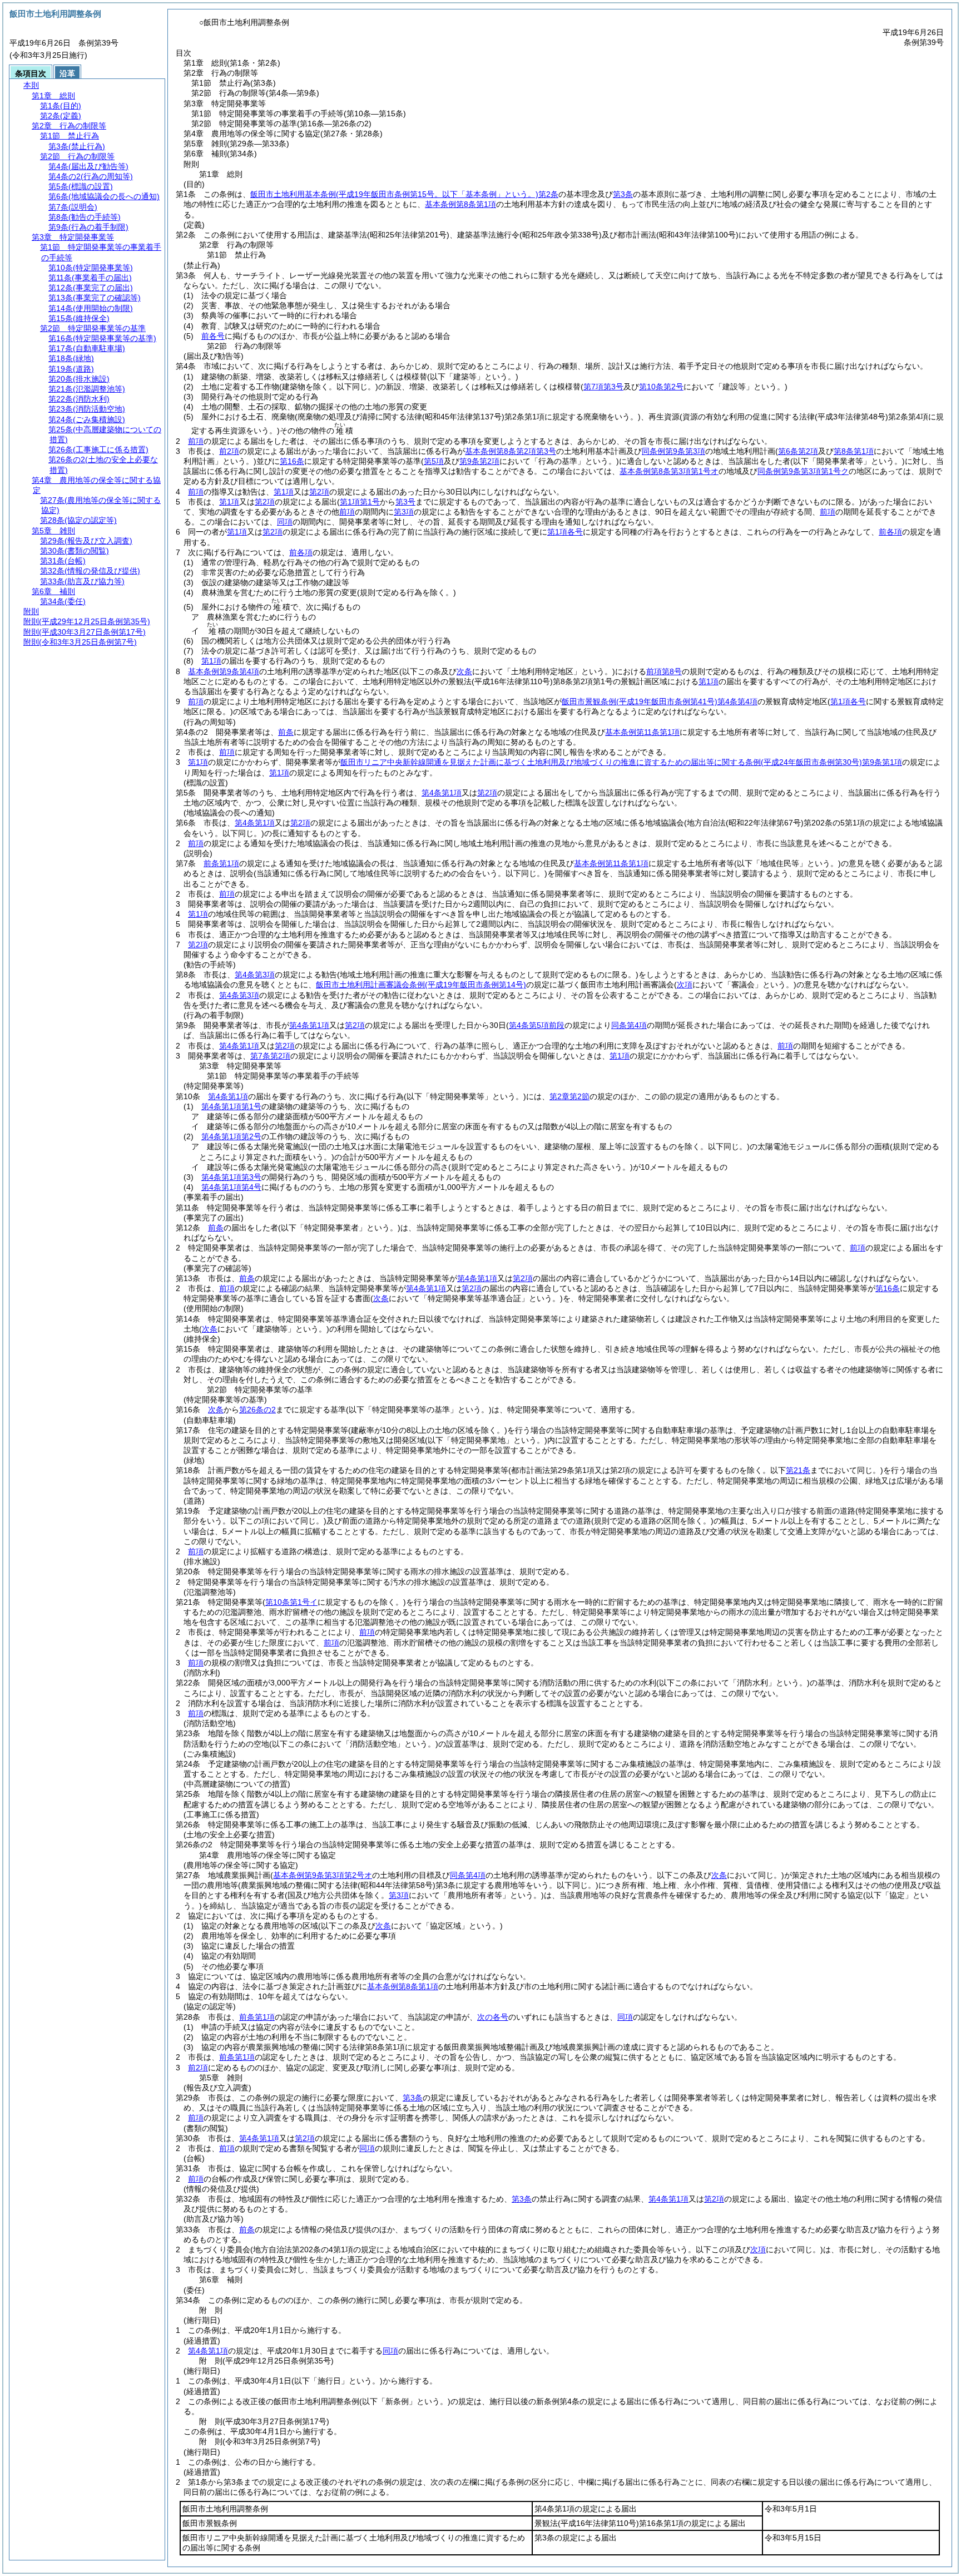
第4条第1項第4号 (231, 1187)
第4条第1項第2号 (231, 1136)
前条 (286, 732)
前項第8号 (664, 671)
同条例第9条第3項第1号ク (803, 471)
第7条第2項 (270, 1056)
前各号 (213, 336)
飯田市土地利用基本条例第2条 (404, 194)
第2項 (319, 492)
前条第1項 (221, 863)
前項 (196, 441)
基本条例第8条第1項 (460, 204)
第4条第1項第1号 (231, 1106)
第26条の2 (257, 1410)
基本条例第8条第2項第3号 (511, 451)
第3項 (404, 512)
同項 (285, 522)
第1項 (284, 492)
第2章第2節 (569, 1096)
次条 (216, 1410)
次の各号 (493, 2017)
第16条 (292, 461)
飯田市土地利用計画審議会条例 (421, 985)
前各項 (890, 532)
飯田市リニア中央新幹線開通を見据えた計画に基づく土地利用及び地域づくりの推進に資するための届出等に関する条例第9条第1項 (621, 762)
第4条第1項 (442, 793)
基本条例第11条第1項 (642, 732)
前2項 (229, 451)
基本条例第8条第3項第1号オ (669, 471)
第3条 (623, 194)
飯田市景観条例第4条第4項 (660, 701)
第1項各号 (565, 532)
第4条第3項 (255, 975)
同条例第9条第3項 (673, 451)
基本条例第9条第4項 (224, 671)
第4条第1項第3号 (231, 1177)
